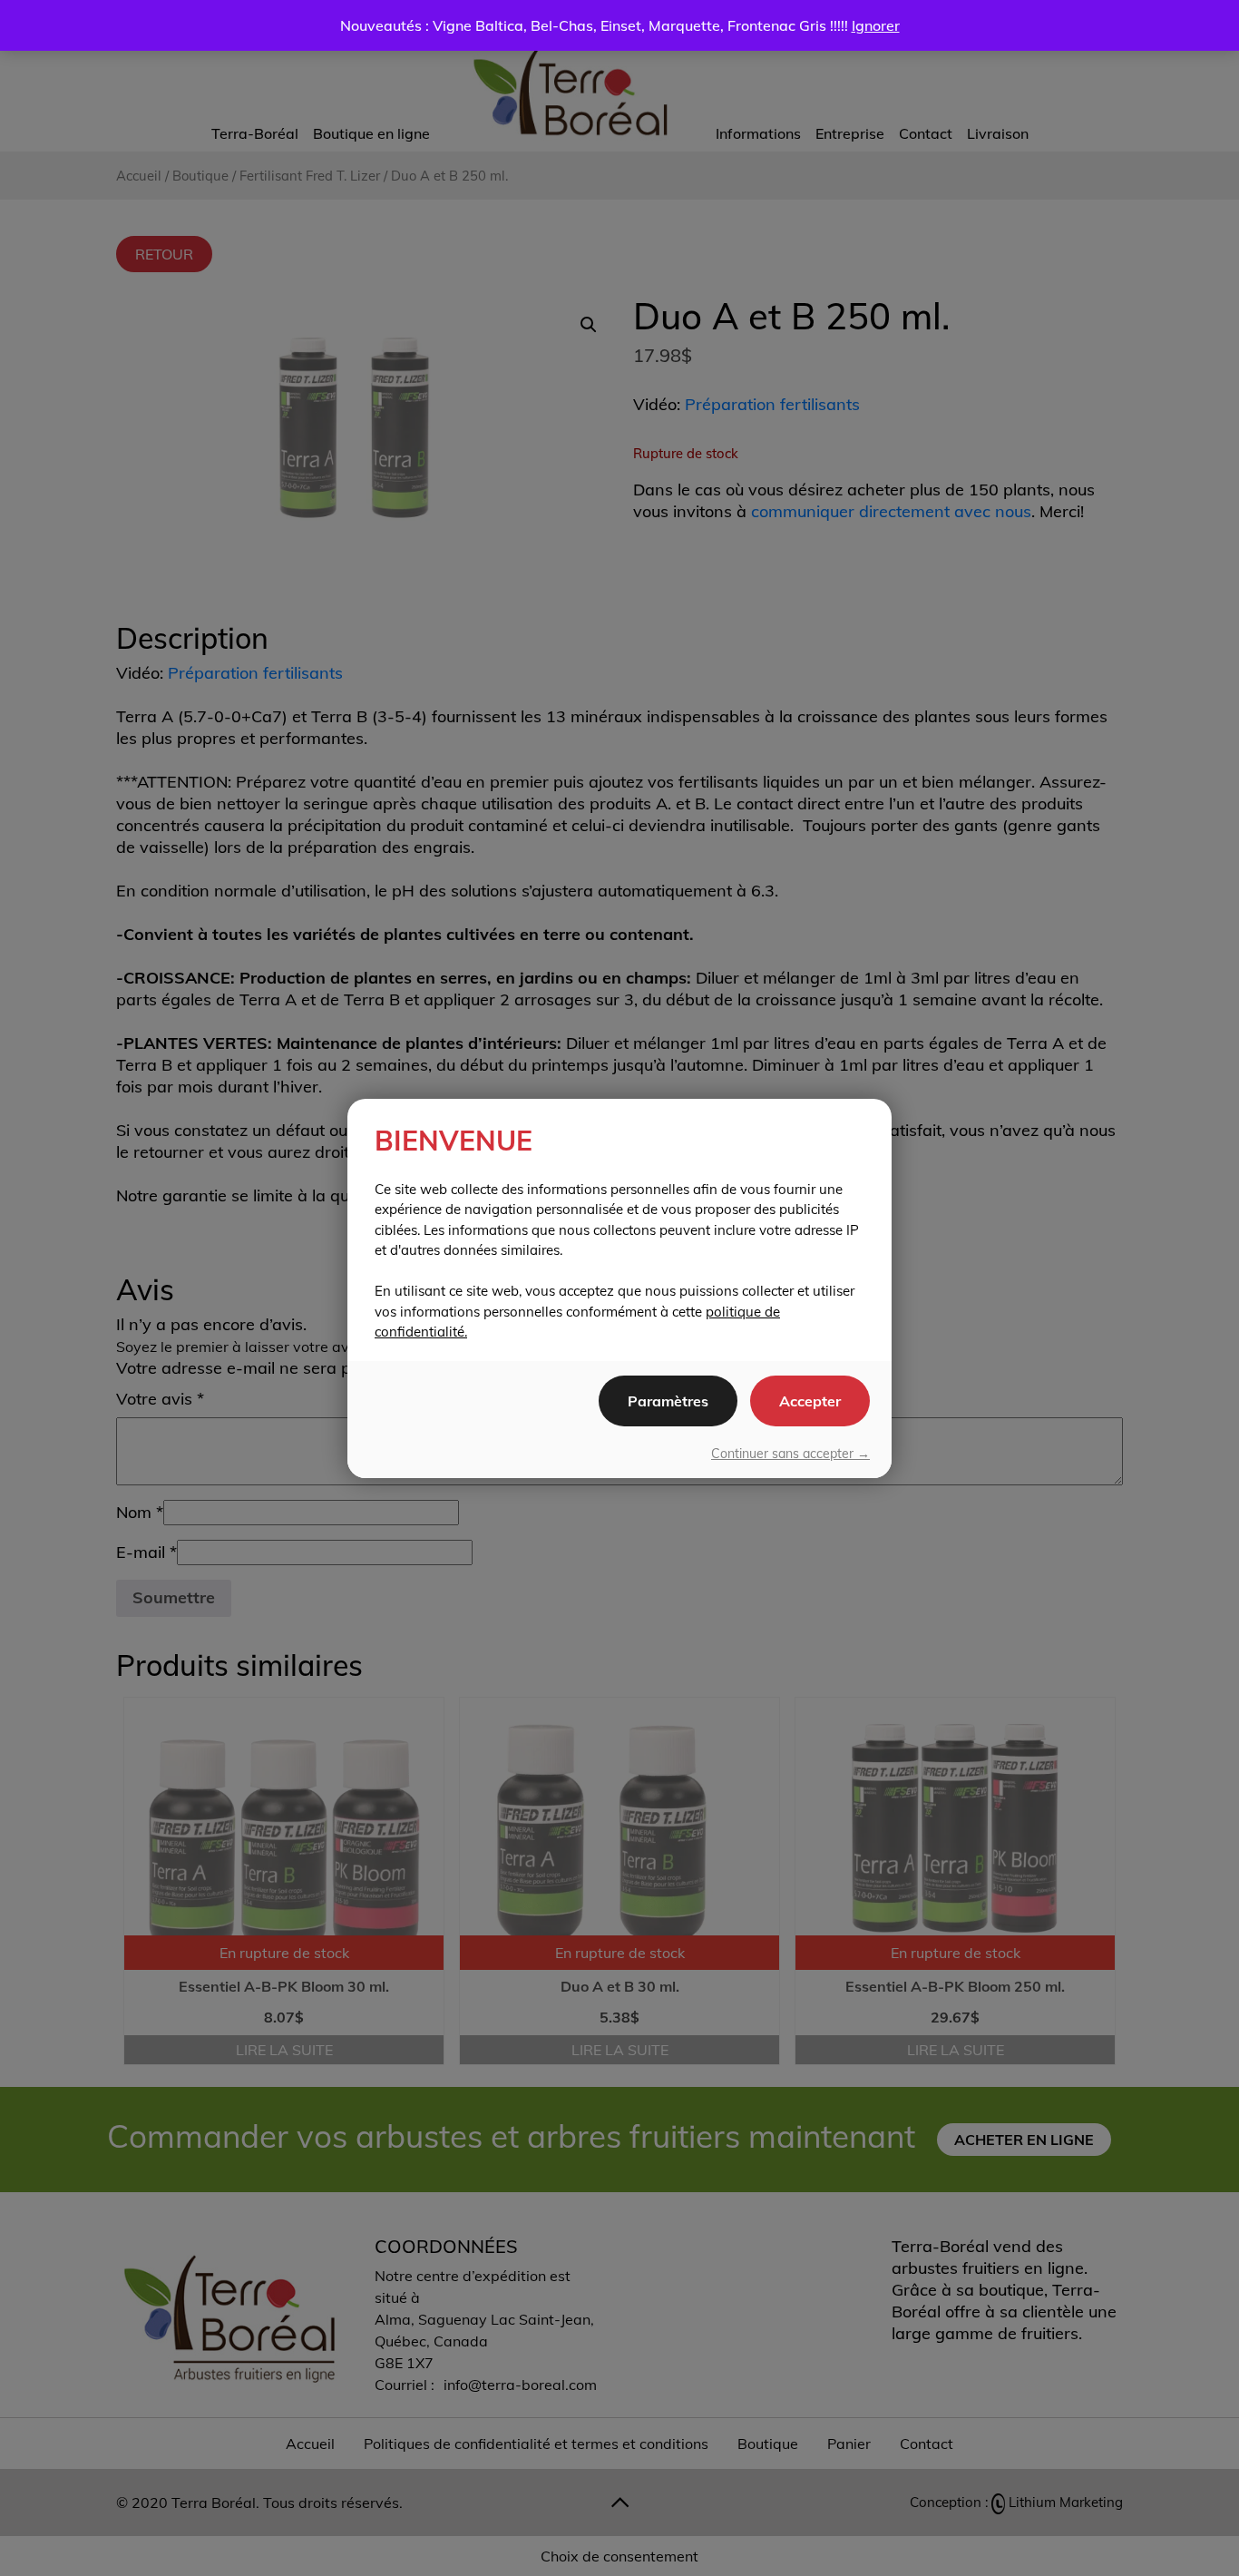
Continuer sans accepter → (790, 1454)
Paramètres (668, 1401)
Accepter (810, 1401)
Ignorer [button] (876, 25)
